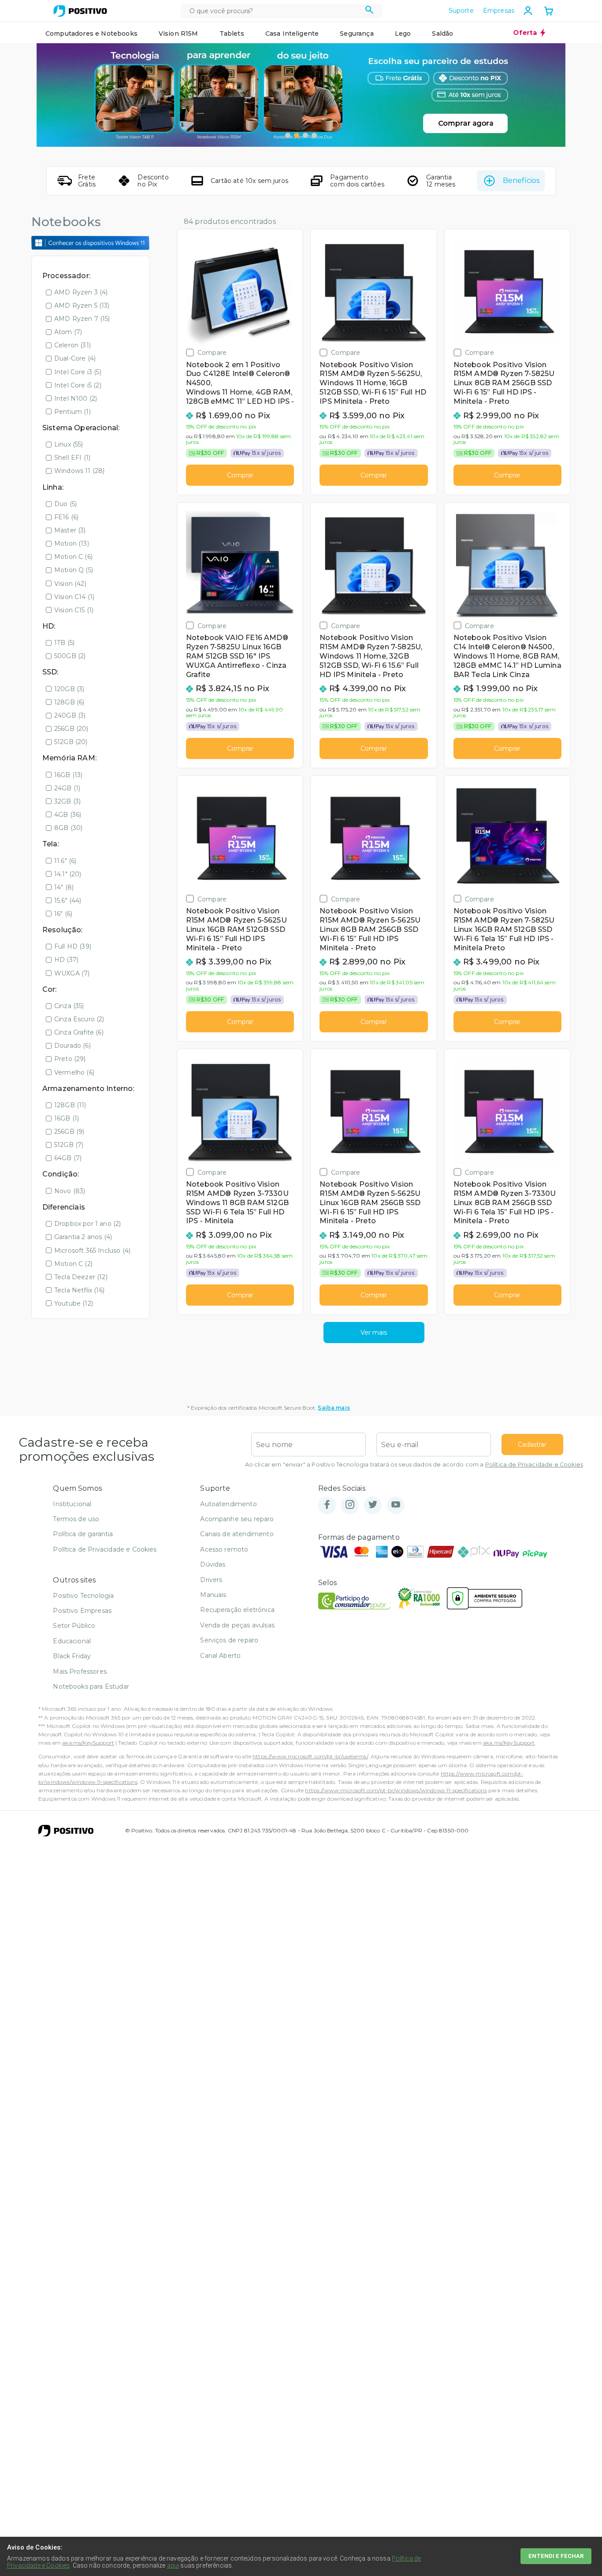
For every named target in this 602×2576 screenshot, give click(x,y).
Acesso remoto (224, 1549)
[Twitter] (373, 1505)
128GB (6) (69, 702)
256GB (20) (71, 729)
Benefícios (521, 181)
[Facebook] (327, 1505)
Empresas (499, 11)
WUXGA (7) (72, 973)
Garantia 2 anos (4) (83, 1237)
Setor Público (74, 1626)
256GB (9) (69, 1132)
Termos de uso (76, 1519)
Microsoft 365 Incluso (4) (92, 1251)
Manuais (213, 1595)
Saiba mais (334, 1408)
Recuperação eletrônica (237, 1610)
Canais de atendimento (237, 1534)
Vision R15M (178, 34)
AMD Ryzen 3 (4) (81, 292)
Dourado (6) (72, 1046)
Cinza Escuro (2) (79, 1019)
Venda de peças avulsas (237, 1625)
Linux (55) (69, 444)
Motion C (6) (73, 557)
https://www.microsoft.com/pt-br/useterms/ (310, 1756)
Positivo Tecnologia (83, 1596)
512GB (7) (69, 1145)
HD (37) (66, 960)
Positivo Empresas (82, 1611)
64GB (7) (68, 1158)
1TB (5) (64, 643)
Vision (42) (70, 584)
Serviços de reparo (229, 1640)
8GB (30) (68, 828)
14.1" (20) (68, 874)
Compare (212, 352)
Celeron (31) (72, 345)
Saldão (442, 34)
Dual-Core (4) (75, 358)
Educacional (72, 1641)
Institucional (72, 1504)
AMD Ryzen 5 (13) (82, 305)
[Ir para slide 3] (305, 135)
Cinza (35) (69, 1006)
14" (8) (64, 887)
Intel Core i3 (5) (78, 372)
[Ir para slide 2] (297, 135)
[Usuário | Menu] (528, 11)
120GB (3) (69, 689)
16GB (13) (68, 775)
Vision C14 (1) (74, 597)
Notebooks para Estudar (91, 1686)
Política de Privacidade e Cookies (534, 1465)
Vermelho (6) (74, 1072)
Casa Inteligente (292, 34)
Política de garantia (83, 1534)
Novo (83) (70, 1191)
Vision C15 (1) (74, 610)
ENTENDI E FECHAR (556, 2556)
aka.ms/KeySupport (88, 1743)
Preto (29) (70, 1059)
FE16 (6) (66, 517)
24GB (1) (67, 788)
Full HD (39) (73, 946)
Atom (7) (68, 332)
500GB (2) (70, 656)
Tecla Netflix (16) (79, 1290)
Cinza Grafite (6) (79, 1032)
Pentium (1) (72, 412)
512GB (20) (71, 742)
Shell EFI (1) (72, 458)
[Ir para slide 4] (314, 135)
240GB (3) (70, 715)
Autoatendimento (228, 1504)
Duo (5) (65, 504)
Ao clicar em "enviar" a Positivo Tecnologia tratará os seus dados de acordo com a (414, 1465)
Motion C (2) (73, 1264)
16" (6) (63, 914)
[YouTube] (396, 1505)
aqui (173, 2565)
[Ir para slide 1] (288, 135)
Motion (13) (72, 543)
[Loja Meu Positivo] (80, 11)
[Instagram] (350, 1505)
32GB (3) (67, 801)
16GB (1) (67, 1118)
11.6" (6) (65, 861)
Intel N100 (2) (76, 398)
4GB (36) (68, 815)
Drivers (211, 1580)
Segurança (357, 34)
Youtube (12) (74, 1303)
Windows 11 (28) (79, 471)
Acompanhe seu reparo (237, 1519)
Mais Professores (80, 1671)
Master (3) (70, 530)
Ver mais (374, 1333)
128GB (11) (70, 1105)
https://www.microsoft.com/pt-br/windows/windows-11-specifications (396, 1790)
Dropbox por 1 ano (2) (87, 1224)
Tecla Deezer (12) (81, 1277)
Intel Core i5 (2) (78, 385)
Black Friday (72, 1656)
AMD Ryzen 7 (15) (82, 319)
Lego (403, 34)
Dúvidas (213, 1564)
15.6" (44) (68, 901)
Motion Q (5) (74, 570)
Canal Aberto (220, 1656)
